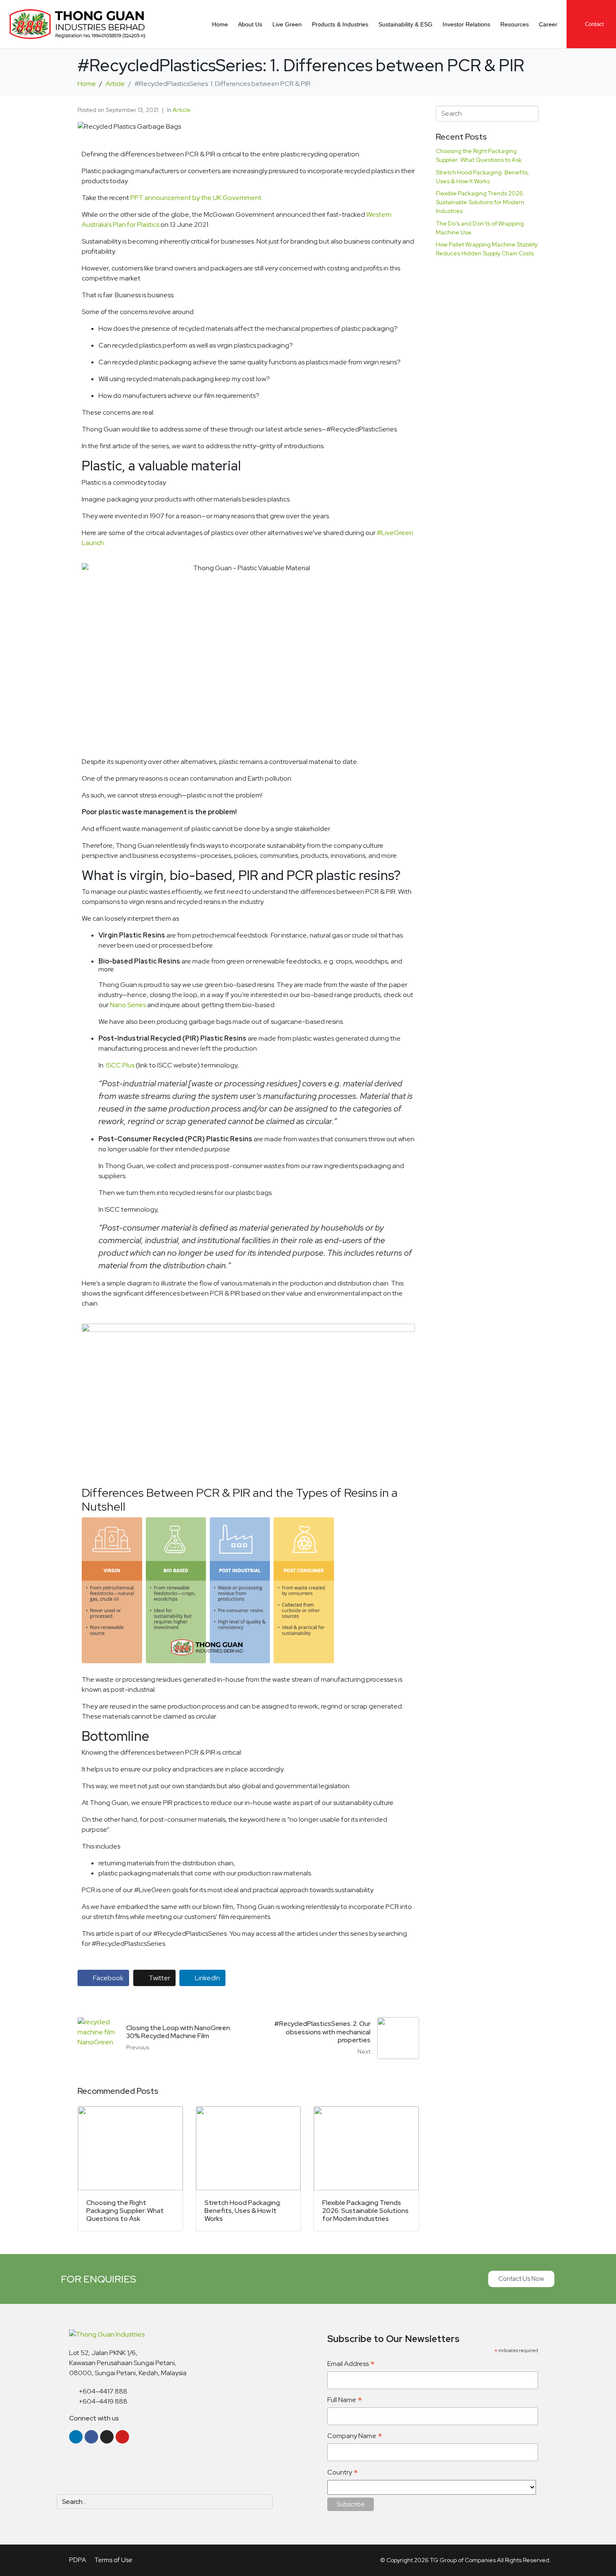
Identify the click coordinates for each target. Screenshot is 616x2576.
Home (220, 24)
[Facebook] (91, 2437)
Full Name (345, 2400)
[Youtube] (122, 2437)
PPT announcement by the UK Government (196, 198)
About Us (250, 24)
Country (343, 2473)
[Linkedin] (76, 2437)
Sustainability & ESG (405, 24)
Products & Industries (340, 24)
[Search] (265, 2502)
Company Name (355, 2436)
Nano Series (128, 1005)
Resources (515, 24)
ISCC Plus (121, 1065)
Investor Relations (466, 24)
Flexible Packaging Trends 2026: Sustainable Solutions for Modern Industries (480, 202)
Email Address (351, 2364)
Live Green (287, 24)
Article (182, 110)
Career (548, 24)
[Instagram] (107, 2437)
